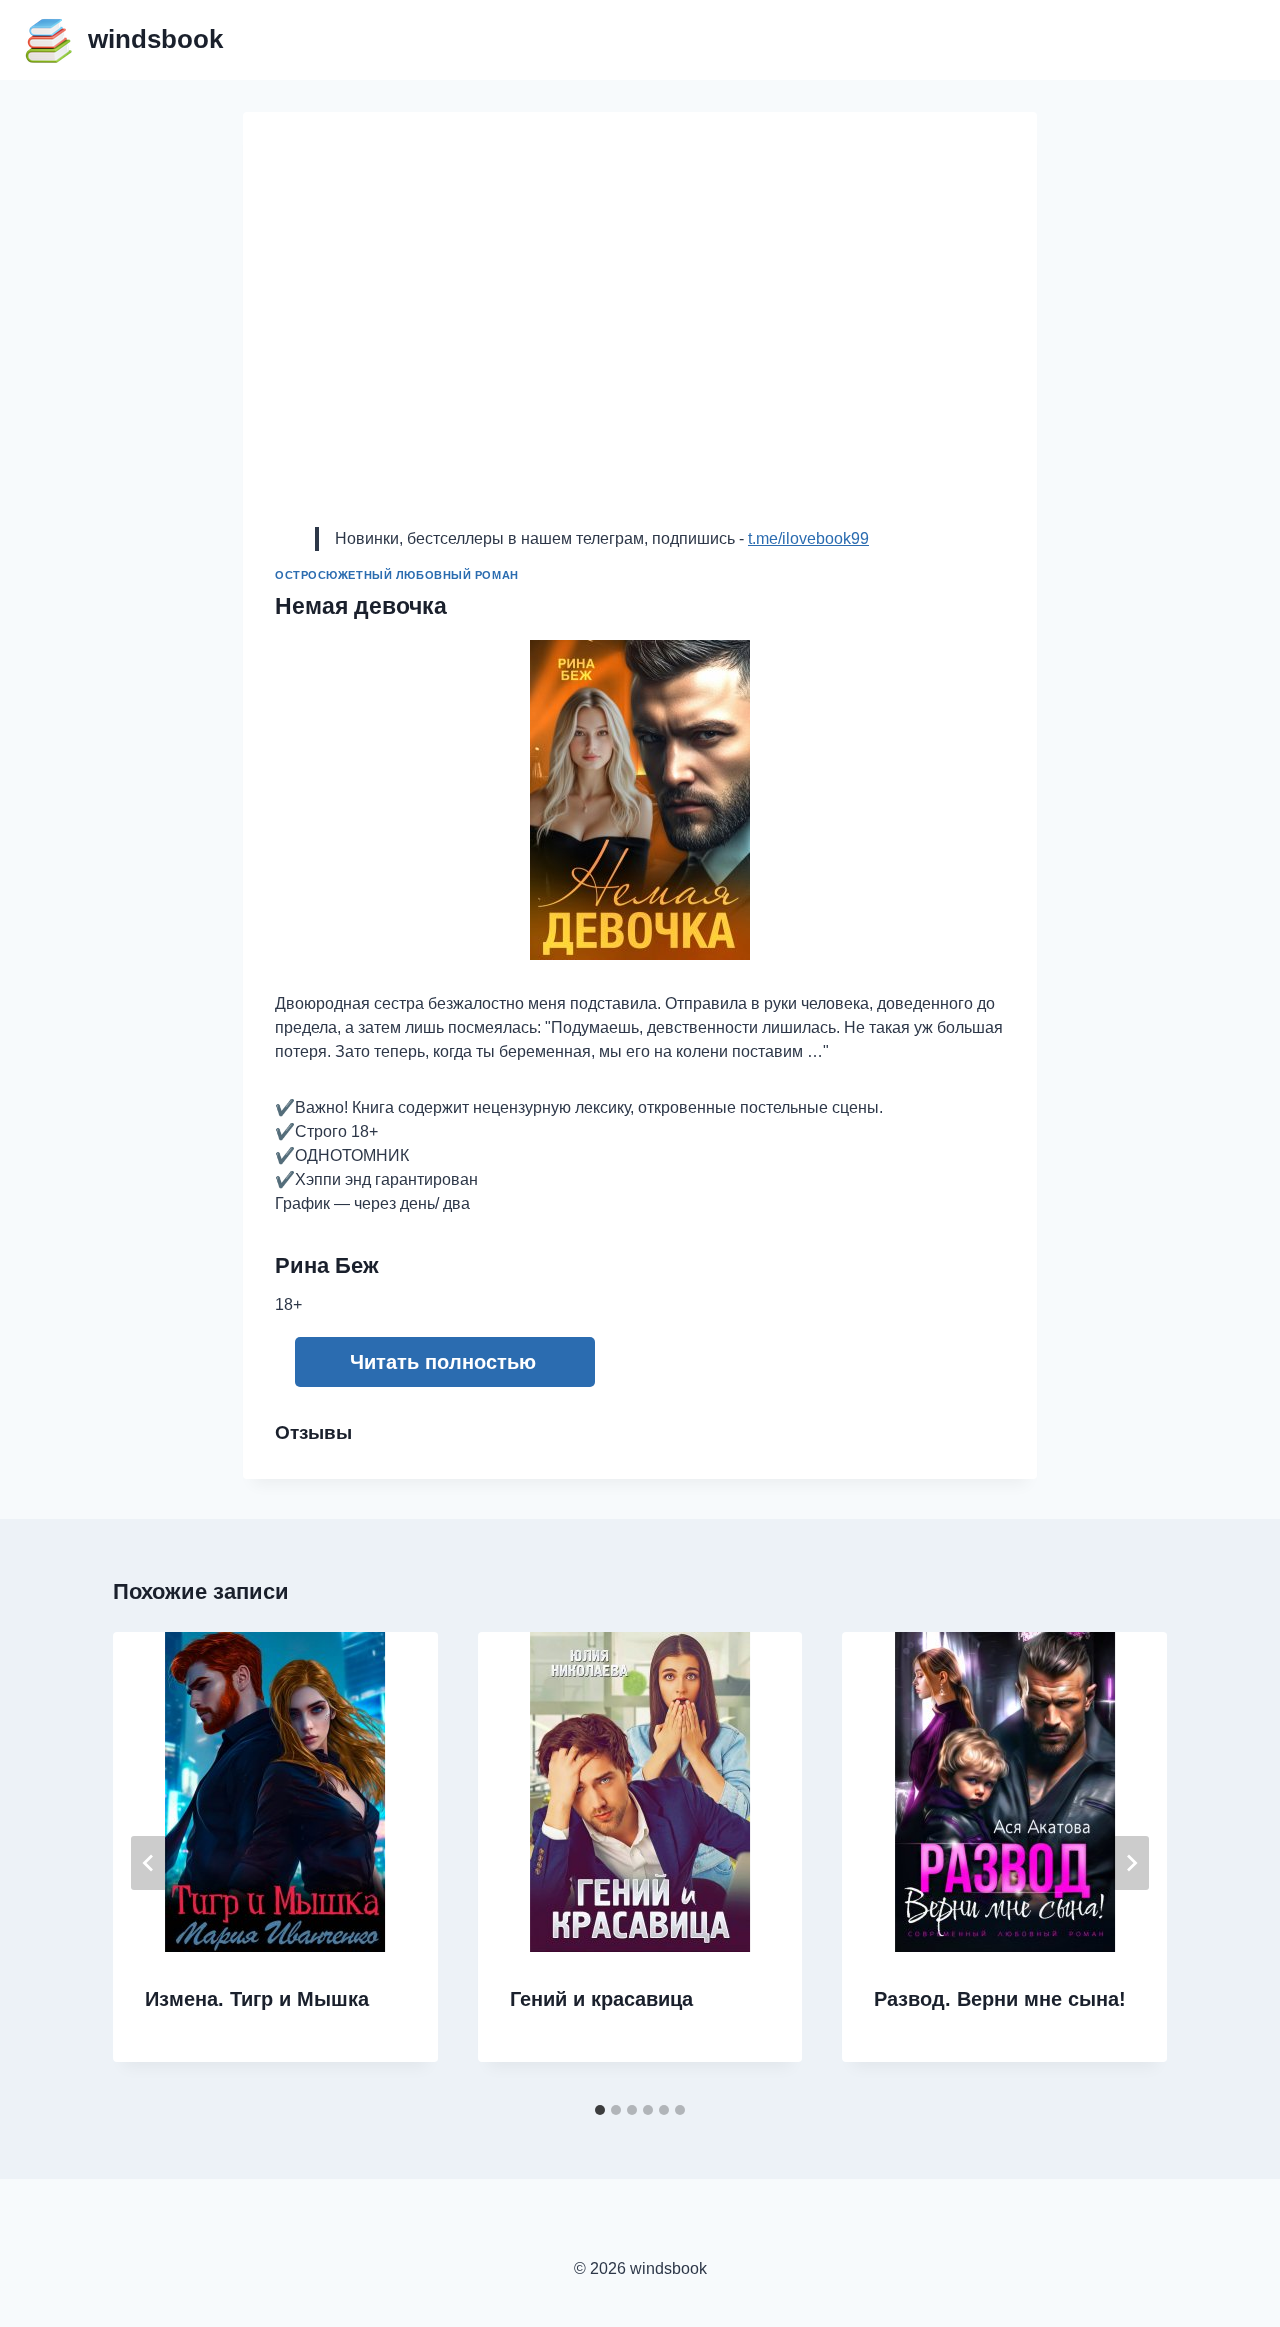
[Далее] (1131, 1863)
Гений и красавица (601, 1999)
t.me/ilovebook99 (808, 538)
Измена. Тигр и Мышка (257, 1999)
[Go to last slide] (149, 1863)
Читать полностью (443, 1362)
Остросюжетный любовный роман (397, 575)
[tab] (600, 2110)
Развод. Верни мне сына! (1000, 1999)
